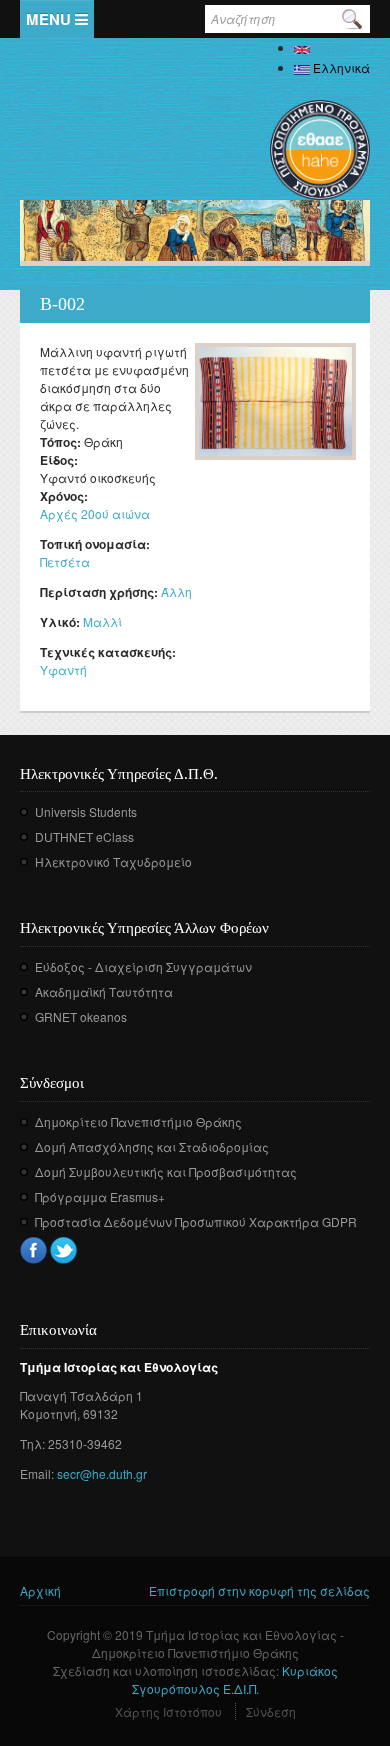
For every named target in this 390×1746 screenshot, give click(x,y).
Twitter (63, 1250)
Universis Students (86, 811)
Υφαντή (63, 669)
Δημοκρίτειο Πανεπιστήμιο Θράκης (138, 1121)
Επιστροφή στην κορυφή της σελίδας (259, 1590)
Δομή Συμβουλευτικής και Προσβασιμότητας (166, 1171)
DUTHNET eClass (84, 836)
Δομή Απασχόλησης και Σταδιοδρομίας (152, 1146)
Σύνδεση (271, 1711)
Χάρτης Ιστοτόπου (168, 1711)
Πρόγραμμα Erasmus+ (100, 1196)
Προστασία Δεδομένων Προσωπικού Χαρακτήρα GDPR (196, 1221)
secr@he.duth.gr (102, 1473)
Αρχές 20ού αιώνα (95, 513)
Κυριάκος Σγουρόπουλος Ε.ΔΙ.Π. (235, 1679)
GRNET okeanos (81, 1016)
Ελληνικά (340, 67)
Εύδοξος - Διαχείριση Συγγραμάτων (143, 966)
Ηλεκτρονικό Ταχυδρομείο (113, 861)
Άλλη (176, 591)
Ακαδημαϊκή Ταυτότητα (104, 991)
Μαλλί (102, 621)
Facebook (33, 1250)
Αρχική (40, 1590)
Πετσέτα (65, 561)
